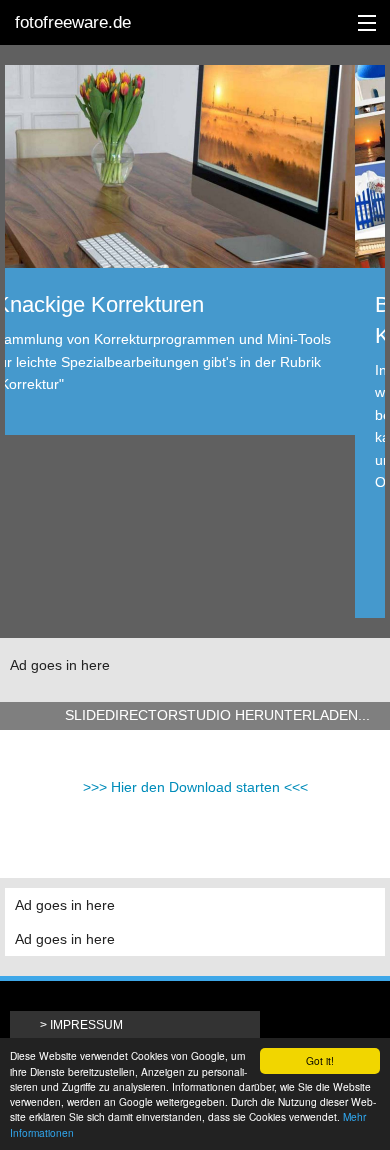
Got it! (320, 1060)
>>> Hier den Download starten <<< (195, 787)
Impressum (86, 1025)
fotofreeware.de (73, 22)
